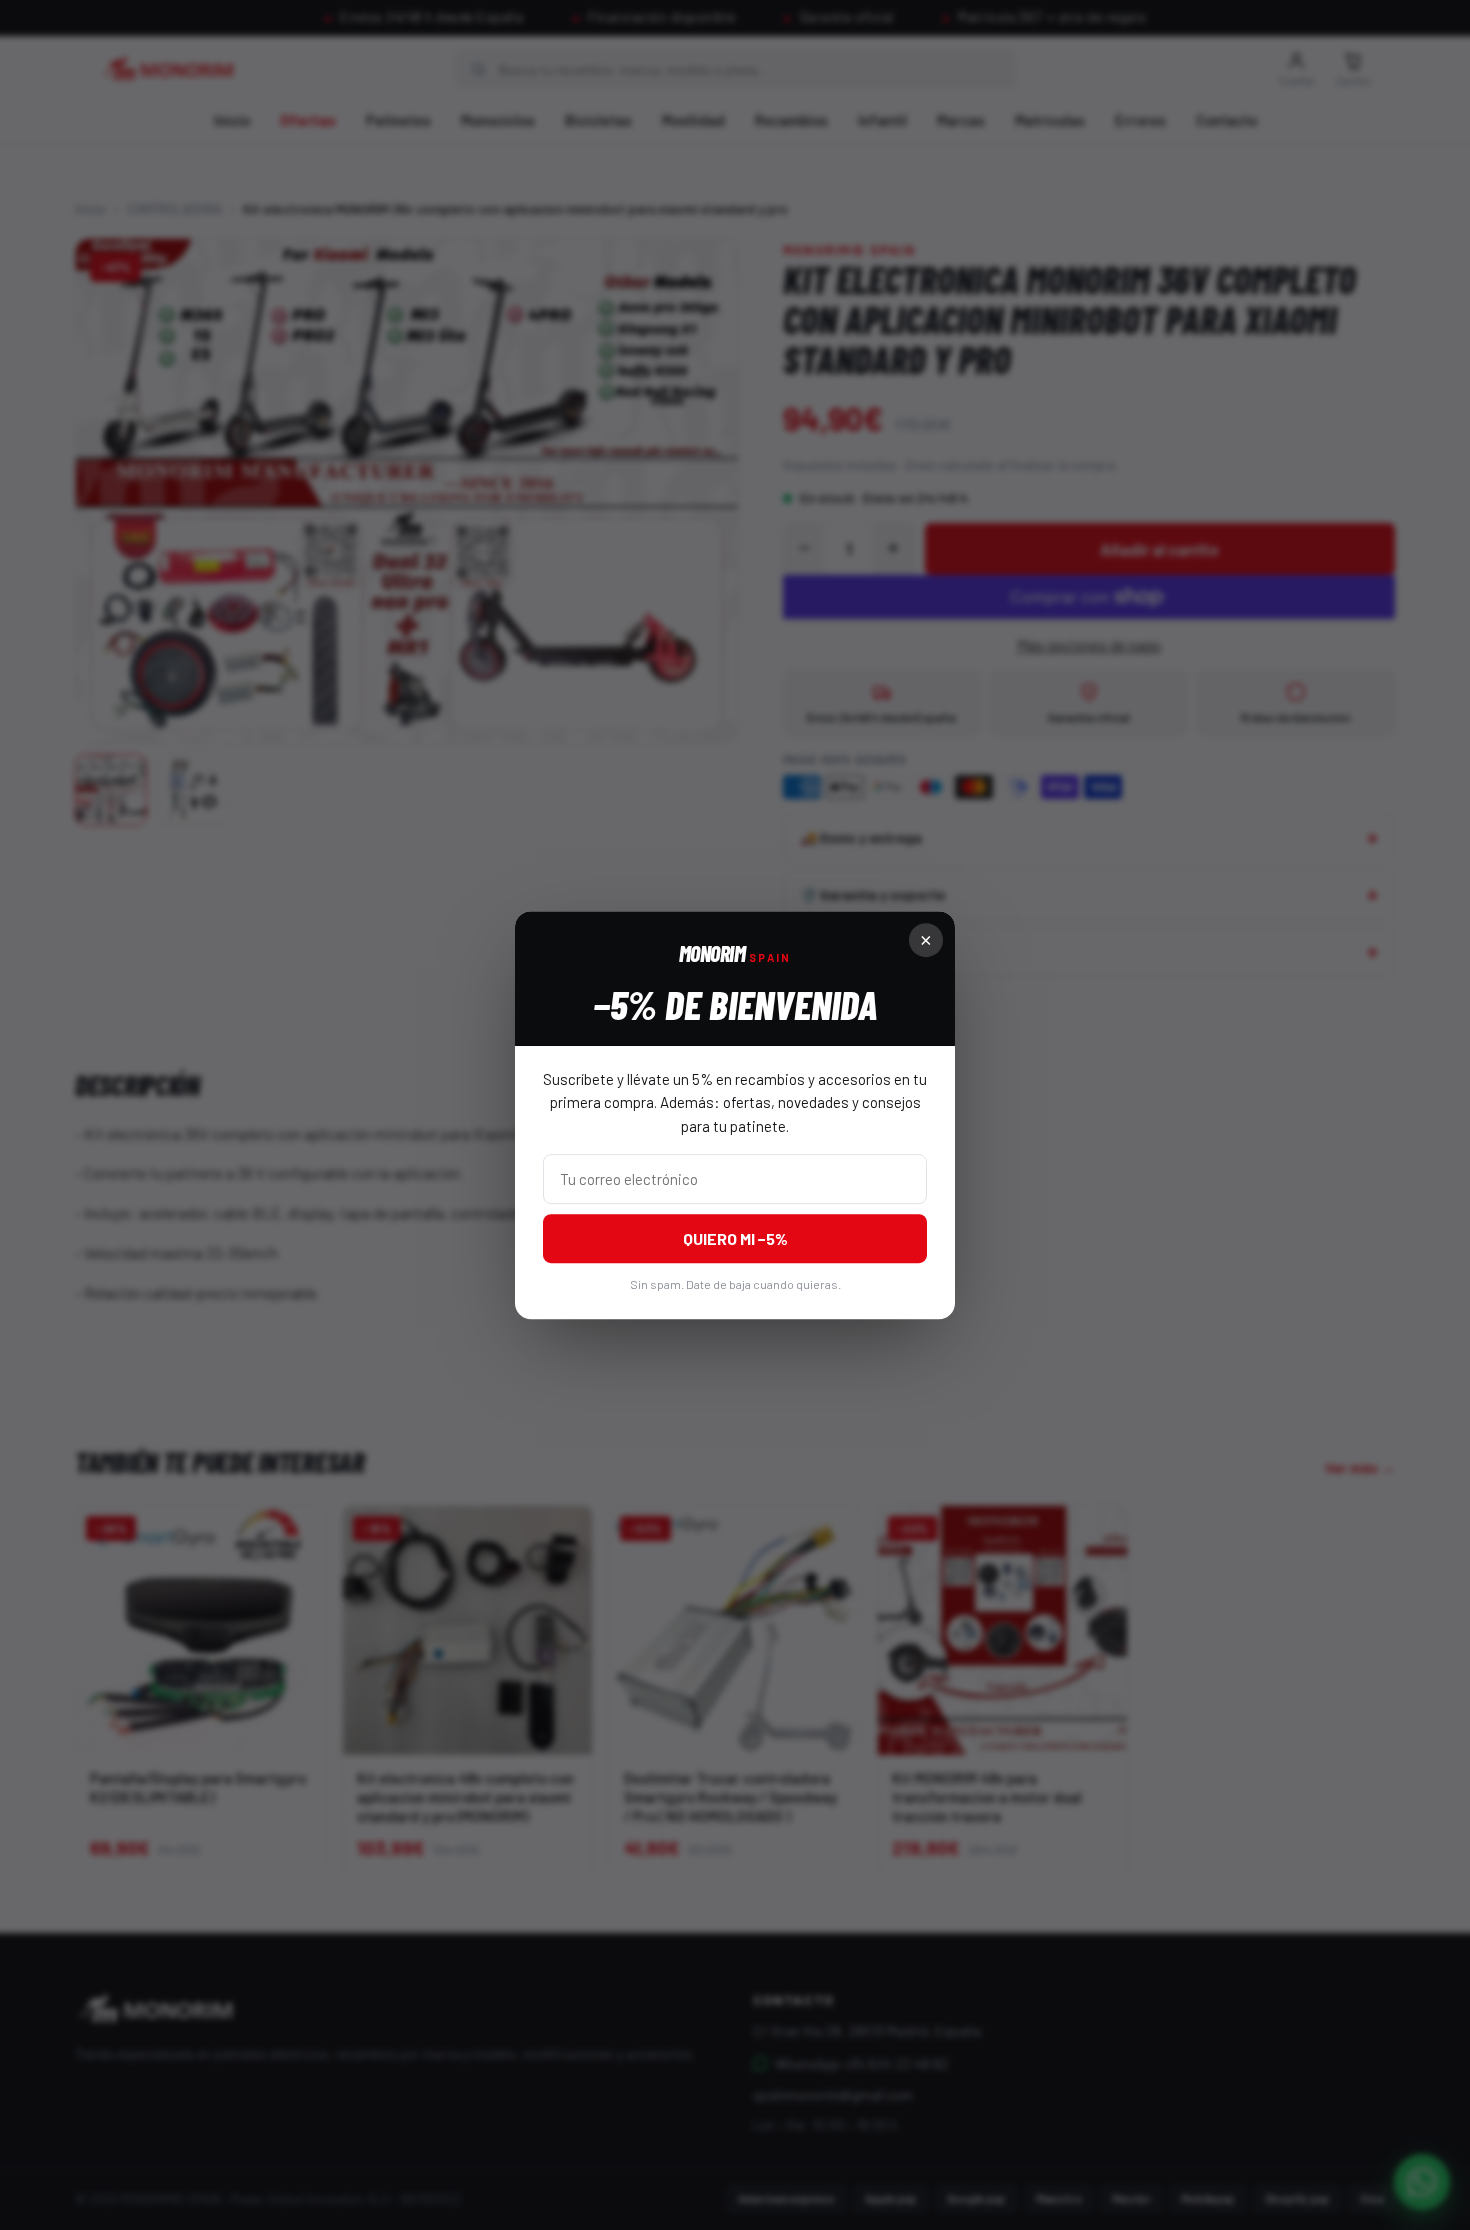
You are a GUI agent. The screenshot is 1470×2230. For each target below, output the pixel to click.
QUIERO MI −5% (735, 1238)
